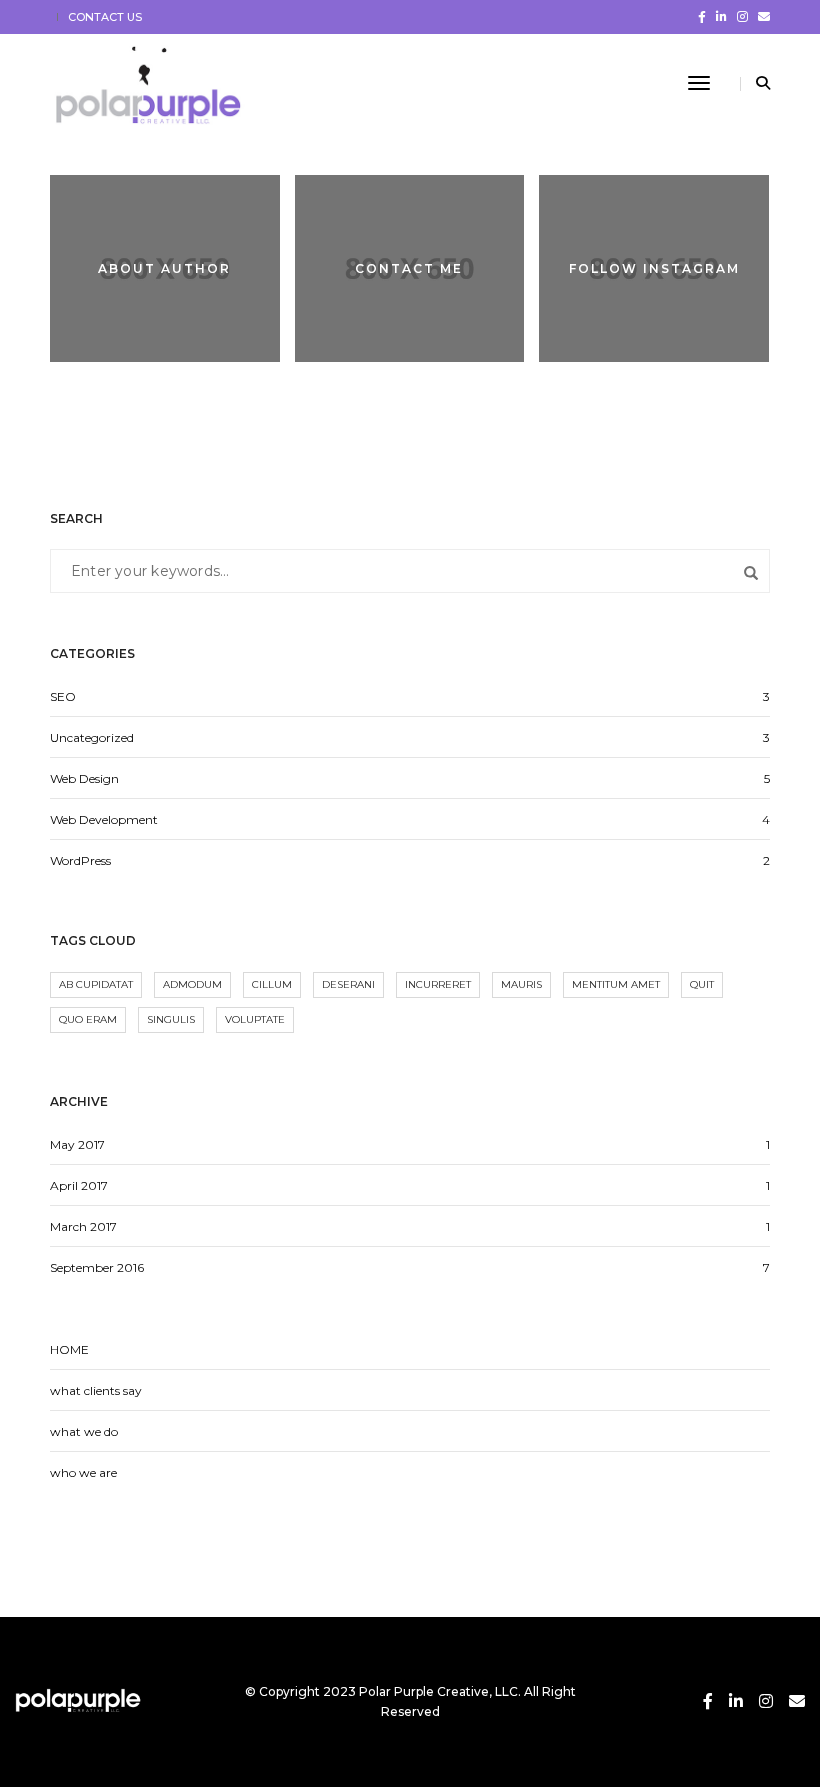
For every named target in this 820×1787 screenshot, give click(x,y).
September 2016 (97, 1267)
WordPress (80, 860)
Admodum (192, 984)
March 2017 (83, 1226)
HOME (69, 1349)
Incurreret (438, 984)
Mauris (521, 984)
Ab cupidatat (96, 984)
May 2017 (77, 1144)
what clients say (96, 1390)
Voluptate (255, 1019)
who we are (83, 1472)
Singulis (171, 1019)
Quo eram (88, 1019)
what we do (84, 1431)
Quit (702, 984)
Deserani (348, 984)
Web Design (84, 778)
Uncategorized (92, 737)
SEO (63, 696)
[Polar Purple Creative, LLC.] (154, 83)
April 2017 (79, 1185)
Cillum (272, 984)
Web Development (104, 819)
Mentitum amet (616, 984)
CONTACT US (105, 17)
